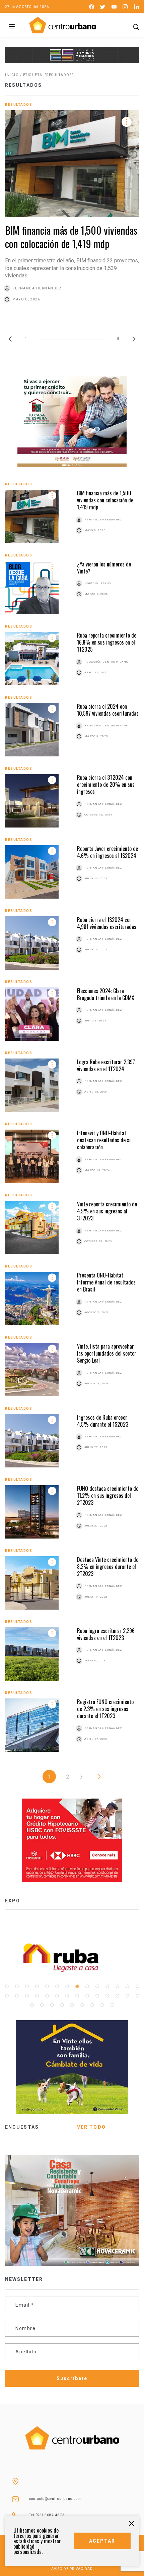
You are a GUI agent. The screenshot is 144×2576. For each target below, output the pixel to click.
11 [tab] (107, 1986)
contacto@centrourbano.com (55, 2499)
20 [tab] (57, 1996)
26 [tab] (117, 1996)
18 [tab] (37, 1996)
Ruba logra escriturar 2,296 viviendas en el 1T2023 (106, 1634)
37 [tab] (112, 2005)
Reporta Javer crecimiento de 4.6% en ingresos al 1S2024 (107, 852)
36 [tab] (102, 2005)
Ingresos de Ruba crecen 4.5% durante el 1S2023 (103, 1421)
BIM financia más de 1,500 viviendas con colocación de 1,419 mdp (71, 237)
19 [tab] (47, 1996)
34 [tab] (82, 2005)
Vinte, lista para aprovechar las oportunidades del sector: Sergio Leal (107, 1353)
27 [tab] (127, 1996)
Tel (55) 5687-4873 (47, 2515)
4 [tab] (37, 1986)
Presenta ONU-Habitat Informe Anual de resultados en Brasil (106, 1282)
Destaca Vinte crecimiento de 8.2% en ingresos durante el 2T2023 (108, 1567)
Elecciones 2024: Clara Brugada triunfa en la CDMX (106, 994)
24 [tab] (97, 1996)
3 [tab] (27, 1986)
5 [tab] (47, 1986)
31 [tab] (52, 2005)
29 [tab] (32, 2005)
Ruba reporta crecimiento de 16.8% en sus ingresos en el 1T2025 (107, 642)
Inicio (12, 75)
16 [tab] (17, 1996)
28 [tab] (137, 1996)
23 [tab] (87, 1996)
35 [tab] (92, 2005)
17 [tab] (27, 1996)
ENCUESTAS (22, 2127)
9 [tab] (87, 1986)
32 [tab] (62, 2005)
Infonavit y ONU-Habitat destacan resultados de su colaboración (104, 1140)
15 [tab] (7, 1996)
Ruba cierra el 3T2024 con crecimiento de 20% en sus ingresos (106, 785)
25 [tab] (107, 1996)
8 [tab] (77, 1986)
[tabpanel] (72, 1958)
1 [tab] (7, 1986)
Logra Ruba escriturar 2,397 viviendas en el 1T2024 (106, 1065)
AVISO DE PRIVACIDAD (72, 2569)
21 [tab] (67, 1996)
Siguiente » (99, 1777)
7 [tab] (67, 1986)
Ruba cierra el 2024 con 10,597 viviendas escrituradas (108, 710)
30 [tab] (42, 2005)
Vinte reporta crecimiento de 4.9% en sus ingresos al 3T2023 (107, 1211)
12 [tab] (117, 1986)
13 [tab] (127, 1986)
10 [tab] (97, 1986)
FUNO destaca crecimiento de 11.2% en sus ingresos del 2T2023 (108, 1496)
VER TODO (91, 2127)
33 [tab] (72, 2005)
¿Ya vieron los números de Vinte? (104, 568)
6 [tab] (57, 1986)
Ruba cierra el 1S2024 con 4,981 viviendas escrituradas (107, 923)
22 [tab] (77, 1996)
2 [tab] (17, 1986)
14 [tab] (137, 1986)
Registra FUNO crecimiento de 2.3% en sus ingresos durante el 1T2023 (105, 1709)
